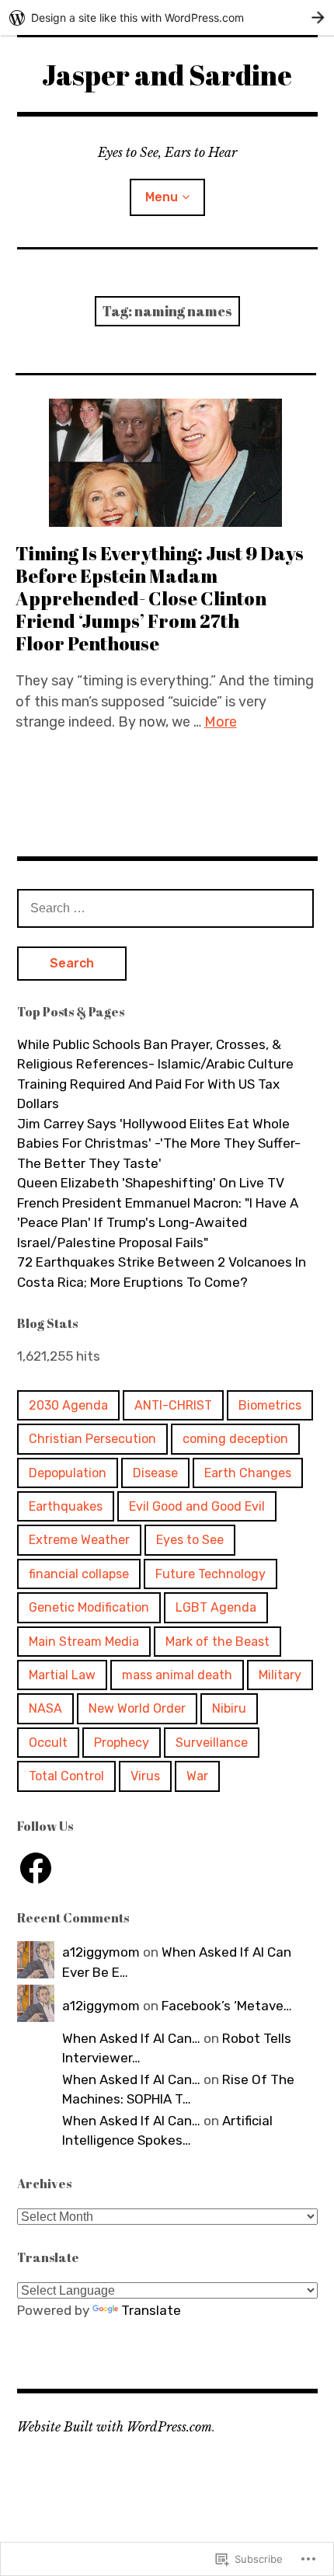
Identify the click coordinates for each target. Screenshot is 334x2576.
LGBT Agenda (216, 1607)
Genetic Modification (89, 1607)
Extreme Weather (79, 1540)
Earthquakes (66, 1506)
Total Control (66, 1776)
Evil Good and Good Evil (197, 1506)
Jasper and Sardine (167, 75)
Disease (155, 1473)
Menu (162, 197)
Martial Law (62, 1675)
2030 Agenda (68, 1405)
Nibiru (229, 1708)
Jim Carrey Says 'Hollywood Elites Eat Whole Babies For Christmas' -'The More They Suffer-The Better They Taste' (159, 1143)
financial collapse (79, 1574)
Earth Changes (248, 1473)
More (221, 722)
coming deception (235, 1439)
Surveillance (212, 1743)
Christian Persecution (92, 1439)
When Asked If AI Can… (131, 2038)
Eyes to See (190, 1540)
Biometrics (270, 1405)
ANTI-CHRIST (173, 1405)
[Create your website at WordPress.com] (167, 17)
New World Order (137, 1708)
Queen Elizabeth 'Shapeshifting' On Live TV (151, 1183)
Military (280, 1675)
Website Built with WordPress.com (115, 2427)
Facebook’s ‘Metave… (227, 2006)
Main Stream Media (84, 1642)
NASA (45, 1708)
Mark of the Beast (217, 1642)
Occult (48, 1743)
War (197, 1776)
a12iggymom (101, 1952)
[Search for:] (165, 908)
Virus (145, 1776)
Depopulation (68, 1473)
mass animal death (177, 1675)
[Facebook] (36, 1868)
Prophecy (122, 1743)
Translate (151, 2310)
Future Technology (210, 1574)
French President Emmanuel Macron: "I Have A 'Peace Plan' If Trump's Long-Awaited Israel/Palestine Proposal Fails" (158, 1223)
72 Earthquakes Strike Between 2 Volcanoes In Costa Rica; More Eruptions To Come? (162, 1272)
